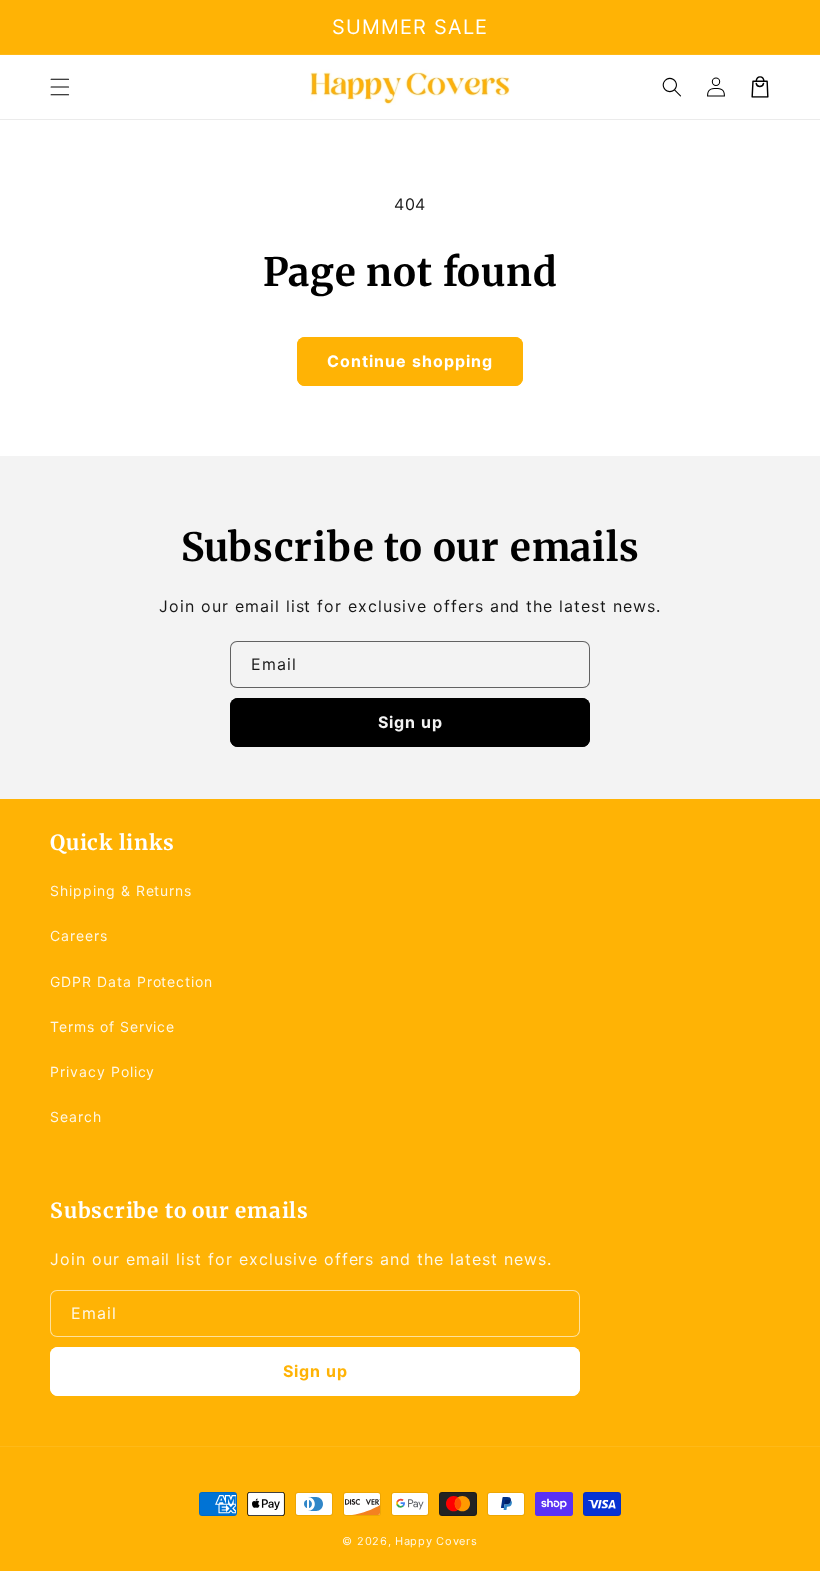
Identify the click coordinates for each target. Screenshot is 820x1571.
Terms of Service (112, 1026)
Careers (79, 935)
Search (76, 1116)
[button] (60, 87)
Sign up (410, 722)
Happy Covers (436, 1541)
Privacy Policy (102, 1071)
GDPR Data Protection (131, 981)
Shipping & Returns (121, 890)
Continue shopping (410, 361)
